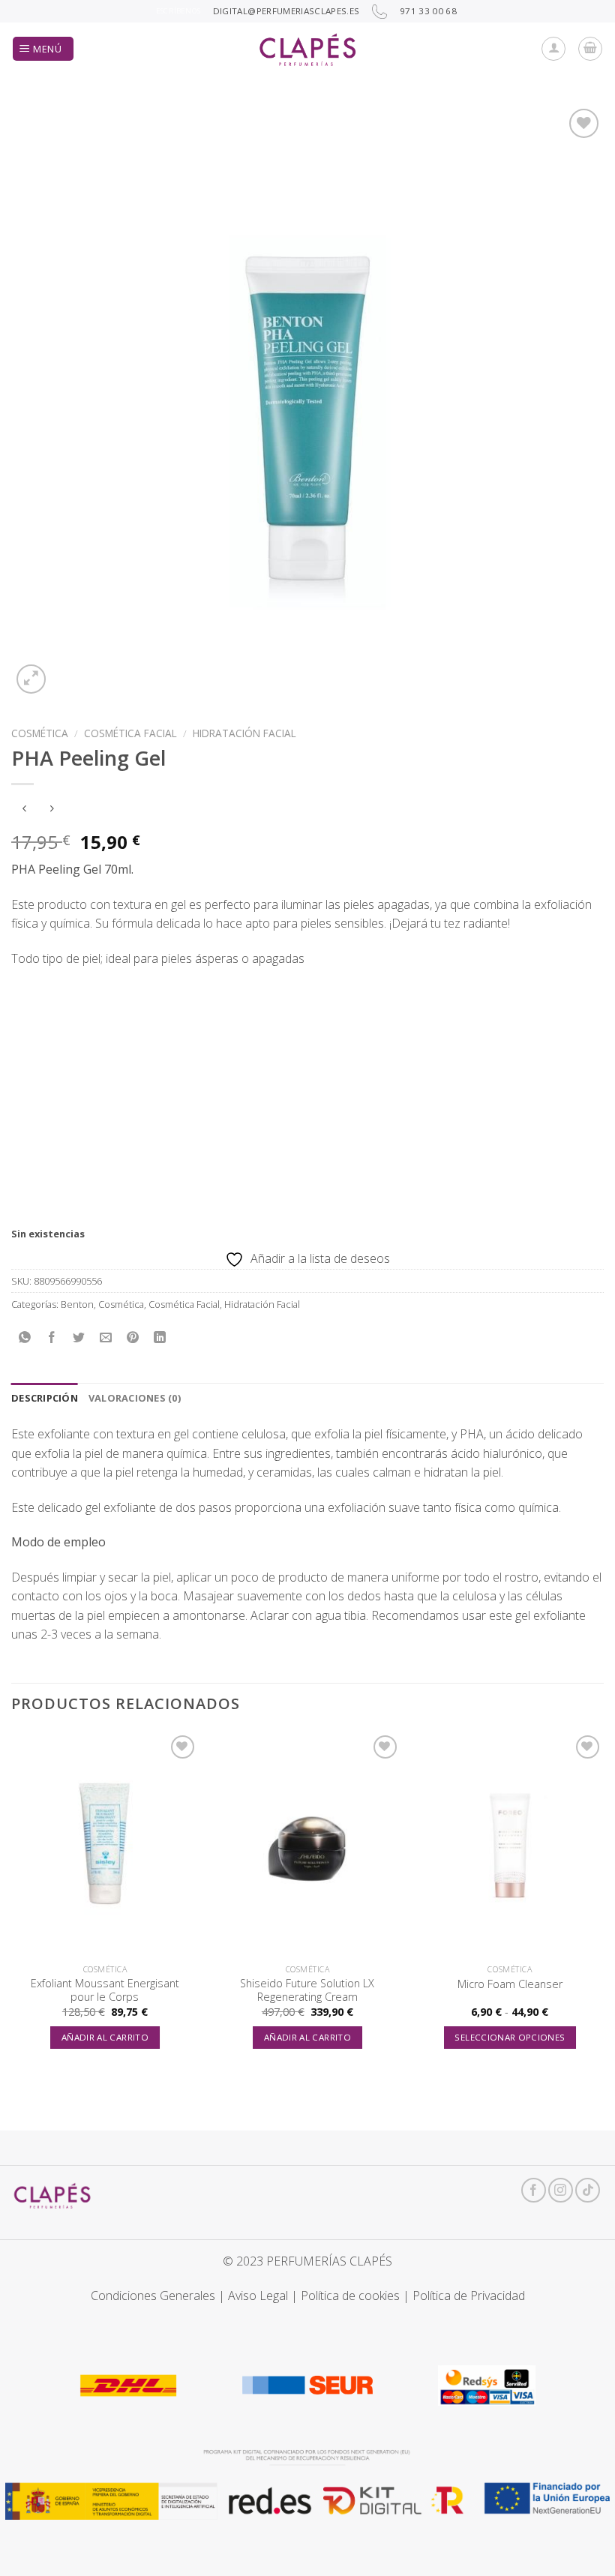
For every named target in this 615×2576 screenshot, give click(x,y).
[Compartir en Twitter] (79, 1338)
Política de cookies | (357, 2296)
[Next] (603, 1904)
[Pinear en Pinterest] (133, 1338)
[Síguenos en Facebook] (534, 2190)
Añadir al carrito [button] (105, 2037)
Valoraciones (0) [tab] (135, 1398)
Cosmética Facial (130, 733)
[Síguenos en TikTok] (588, 2190)
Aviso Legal (258, 2296)
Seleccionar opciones (510, 2037)
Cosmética (40, 733)
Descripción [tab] (45, 1398)
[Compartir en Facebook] (52, 1338)
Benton (77, 1304)
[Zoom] (31, 679)
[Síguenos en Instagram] (561, 2190)
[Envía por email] (106, 1338)
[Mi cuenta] (553, 49)
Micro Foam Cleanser (510, 1984)
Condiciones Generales (153, 2296)
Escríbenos (178, 11)
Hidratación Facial (244, 733)
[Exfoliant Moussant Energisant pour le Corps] (105, 1844)
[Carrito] (590, 49)
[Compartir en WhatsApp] (25, 1338)
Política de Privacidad (469, 2296)
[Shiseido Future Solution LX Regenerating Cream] (307, 1844)
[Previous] (12, 1904)
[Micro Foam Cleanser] (510, 1844)
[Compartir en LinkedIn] (160, 1338)
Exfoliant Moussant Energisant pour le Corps (105, 1991)
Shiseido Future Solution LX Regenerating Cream (307, 1991)
